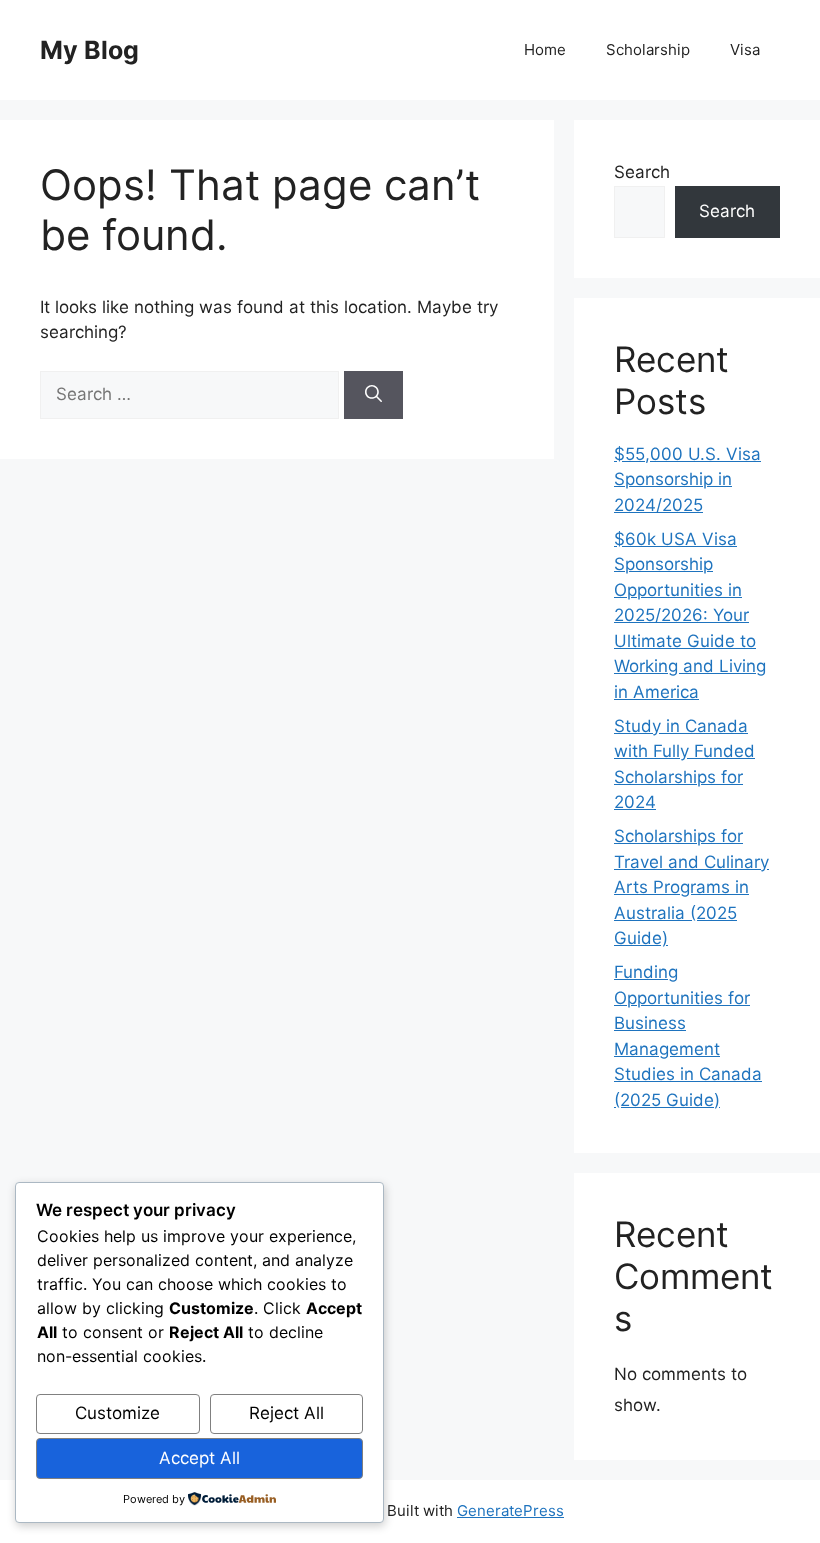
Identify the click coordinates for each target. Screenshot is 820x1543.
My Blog (89, 50)
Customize (117, 1413)
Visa (745, 49)
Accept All (199, 1458)
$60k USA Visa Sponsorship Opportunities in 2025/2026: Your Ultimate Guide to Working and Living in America (690, 615)
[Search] (373, 395)
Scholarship (648, 49)
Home (545, 49)
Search (642, 172)
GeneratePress (510, 1510)
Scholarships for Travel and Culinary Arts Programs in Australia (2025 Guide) (691, 887)
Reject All (286, 1413)
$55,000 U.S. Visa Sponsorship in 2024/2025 (687, 479)
